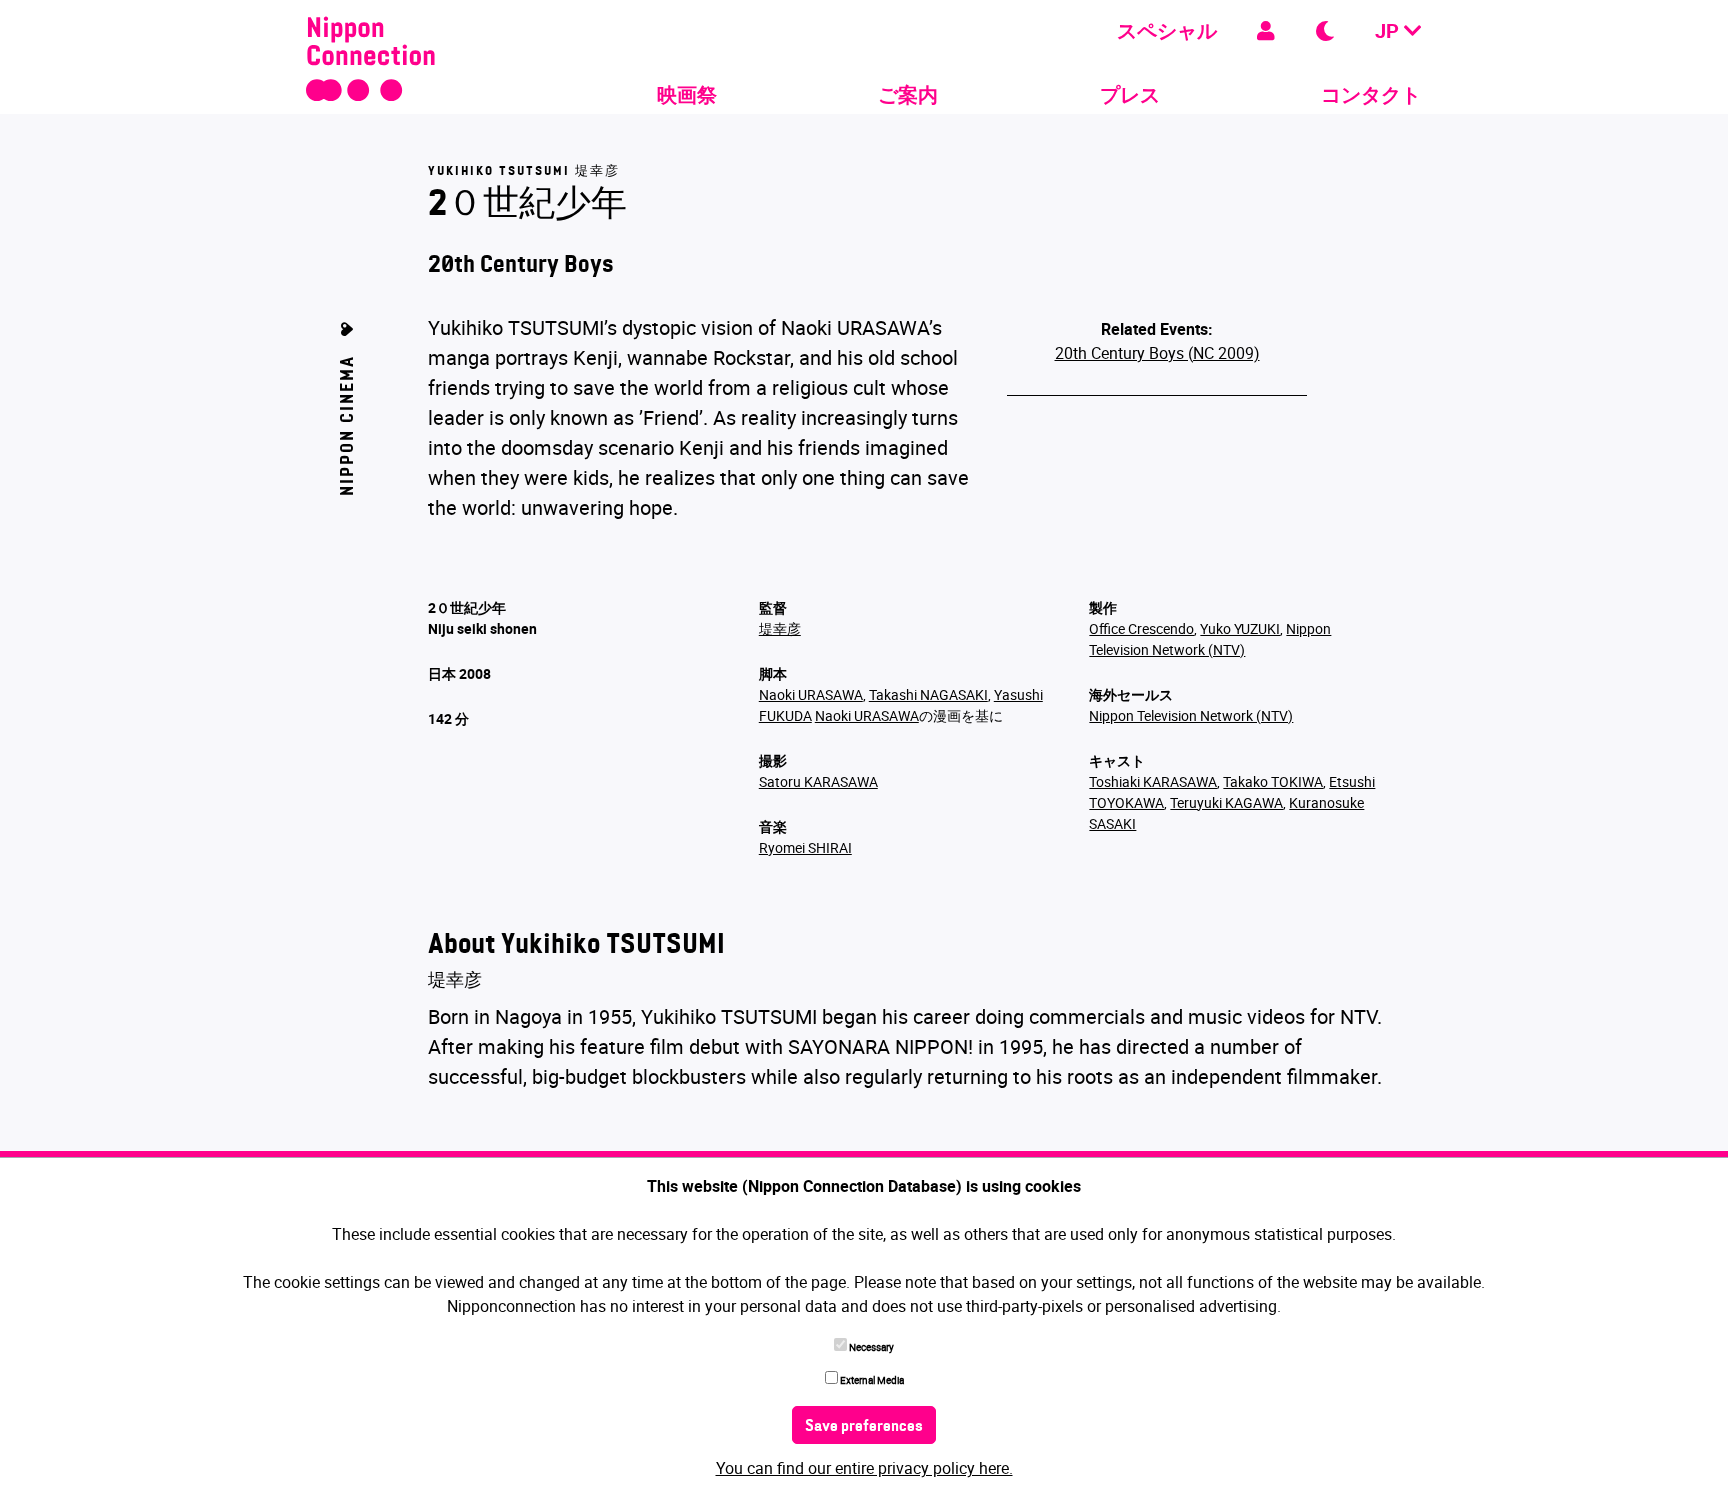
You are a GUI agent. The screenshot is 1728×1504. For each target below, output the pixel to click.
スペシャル (1167, 30)
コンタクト (1371, 94)
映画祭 (687, 94)
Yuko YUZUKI (1240, 628)
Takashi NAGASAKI (928, 694)
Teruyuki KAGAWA (1226, 802)
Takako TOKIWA (1273, 781)
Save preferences (864, 1427)
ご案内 (908, 94)
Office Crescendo (1141, 628)
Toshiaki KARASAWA (1153, 781)
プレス (1130, 94)
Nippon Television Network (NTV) (1191, 715)
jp (1389, 30)
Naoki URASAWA (811, 694)
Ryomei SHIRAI (805, 847)
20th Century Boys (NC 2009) (1157, 353)
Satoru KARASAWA (818, 781)
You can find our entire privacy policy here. (864, 1468)
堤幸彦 (780, 628)
